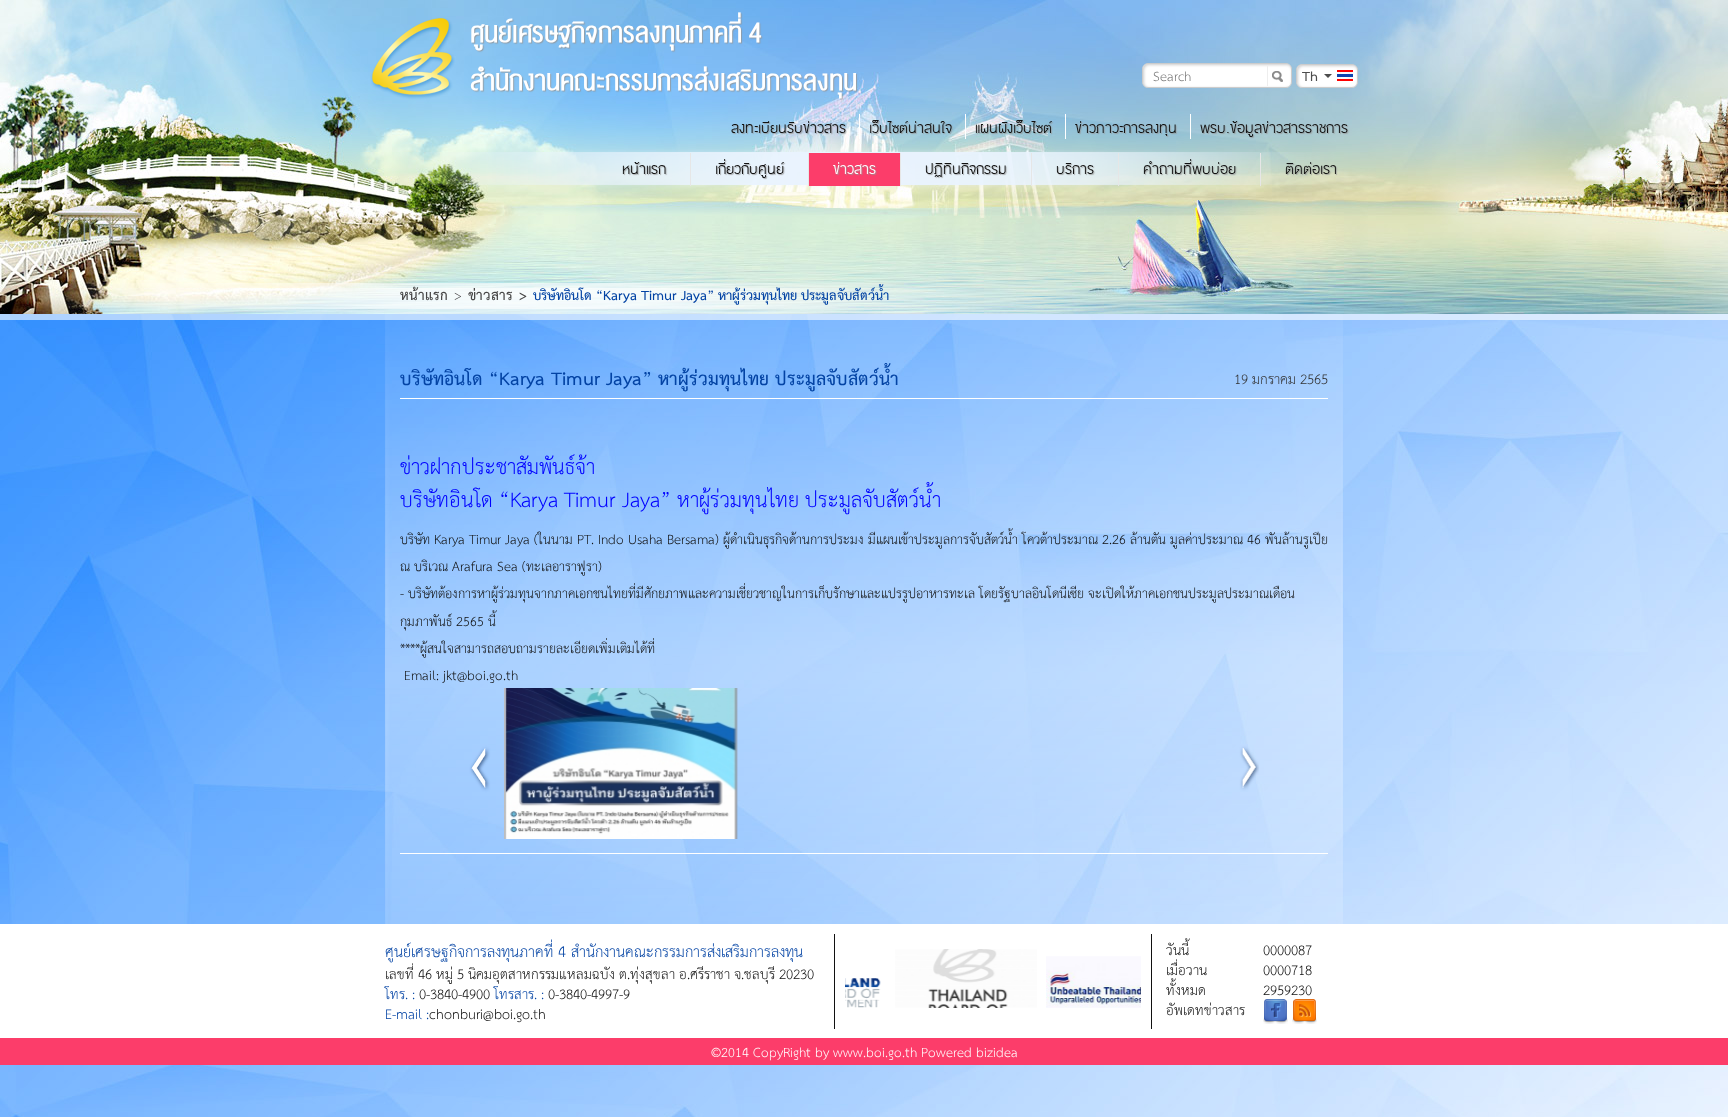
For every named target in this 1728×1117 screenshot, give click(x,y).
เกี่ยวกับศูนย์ (749, 169)
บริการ (1075, 169)
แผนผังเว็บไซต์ (1013, 128)
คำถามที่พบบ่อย (1189, 169)
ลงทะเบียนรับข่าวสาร (788, 128)
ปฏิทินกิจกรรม (966, 169)
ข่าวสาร (854, 169)
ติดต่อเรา (1311, 169)
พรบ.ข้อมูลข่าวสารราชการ (1274, 128)
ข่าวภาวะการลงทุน (1126, 128)
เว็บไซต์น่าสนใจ (910, 128)
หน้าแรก (644, 169)
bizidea (997, 1051)
